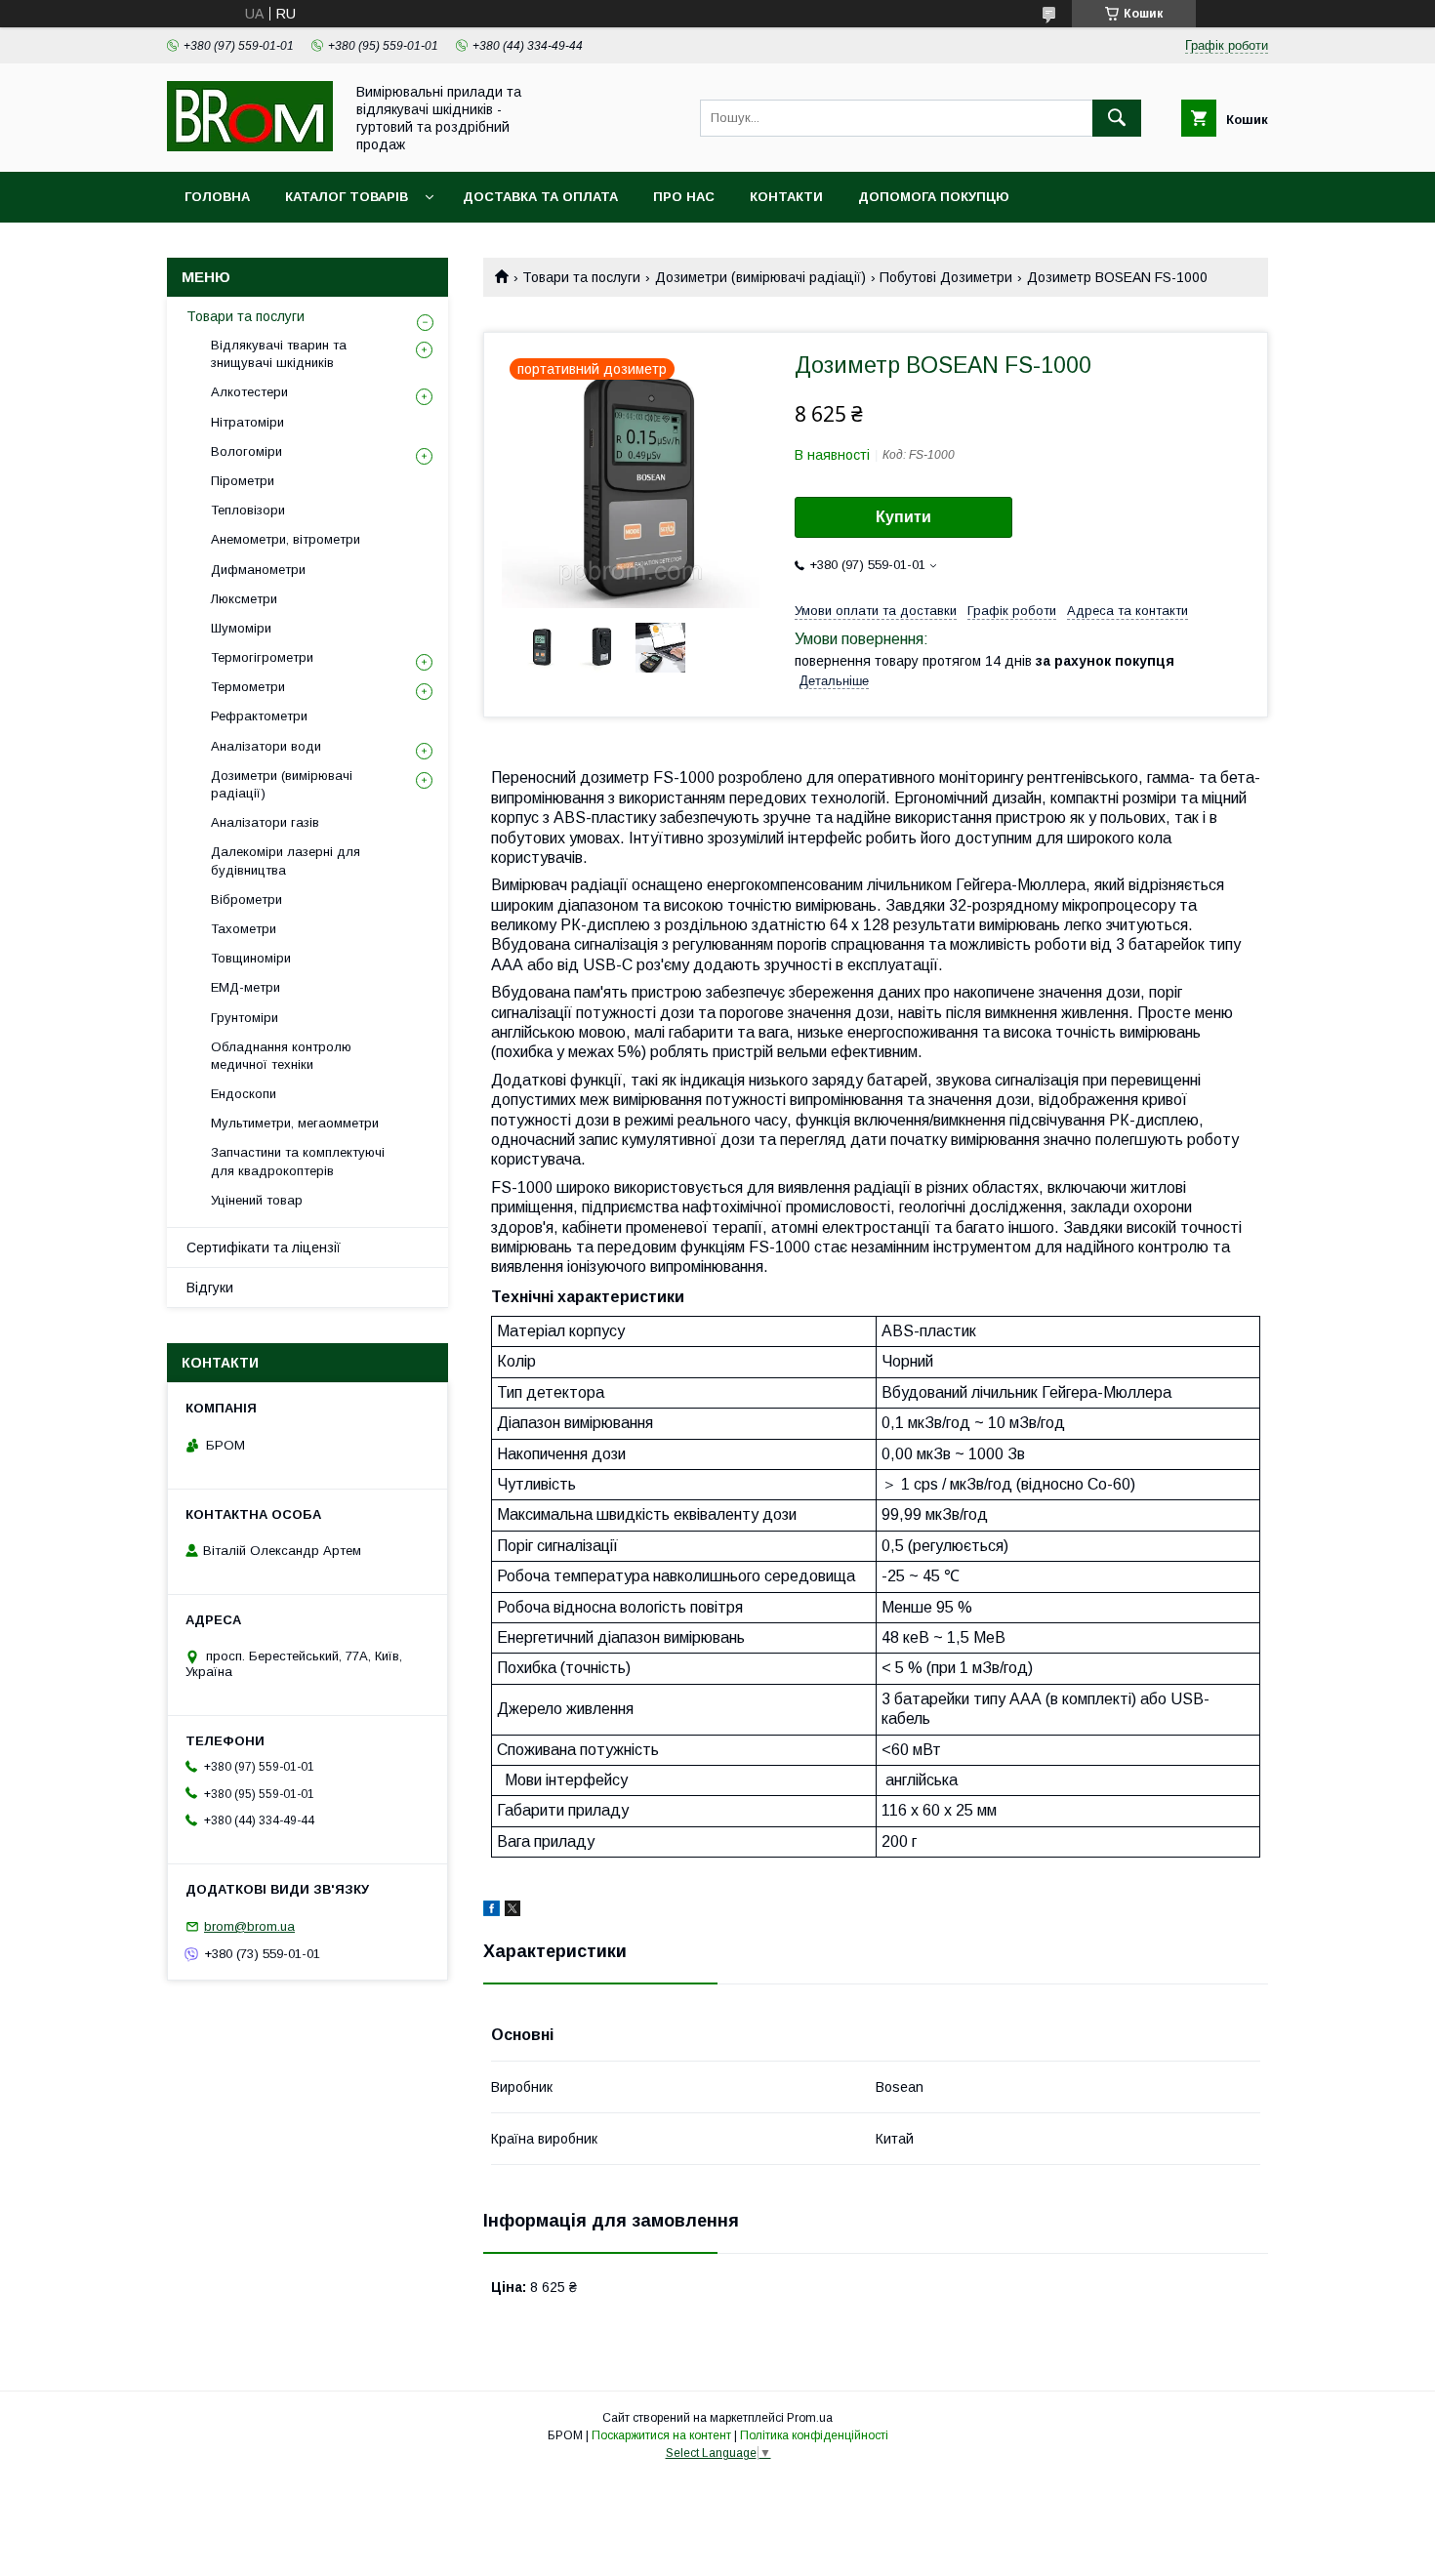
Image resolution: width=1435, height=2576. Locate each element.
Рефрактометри (259, 716)
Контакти (786, 197)
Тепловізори (248, 510)
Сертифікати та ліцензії (264, 1247)
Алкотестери (249, 392)
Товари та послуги (581, 277)
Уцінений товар (257, 1200)
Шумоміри (241, 628)
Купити (903, 517)
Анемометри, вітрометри (286, 539)
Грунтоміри (245, 1018)
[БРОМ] (250, 146)
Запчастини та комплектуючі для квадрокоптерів (298, 1161)
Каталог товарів (347, 197)
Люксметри (244, 599)
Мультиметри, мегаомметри (295, 1123)
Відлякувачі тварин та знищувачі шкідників (279, 354)
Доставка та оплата (540, 197)
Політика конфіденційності (814, 2435)
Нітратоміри (247, 422)
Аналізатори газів (265, 822)
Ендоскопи (244, 1094)
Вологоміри (246, 451)
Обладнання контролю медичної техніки (281, 1056)
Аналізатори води (266, 746)
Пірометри (243, 481)
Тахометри (244, 929)
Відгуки (210, 1288)
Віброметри (246, 900)
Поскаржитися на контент (661, 2435)
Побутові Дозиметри (946, 277)
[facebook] (492, 1911)
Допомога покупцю (934, 197)
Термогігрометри (262, 657)
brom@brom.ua (249, 1926)
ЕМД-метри (246, 987)
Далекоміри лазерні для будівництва (286, 860)
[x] (512, 1911)
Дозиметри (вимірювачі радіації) (760, 277)
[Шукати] (1117, 118)
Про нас (684, 197)
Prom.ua (810, 2418)
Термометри (248, 687)
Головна (217, 197)
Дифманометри (258, 570)
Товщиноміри (251, 958)
